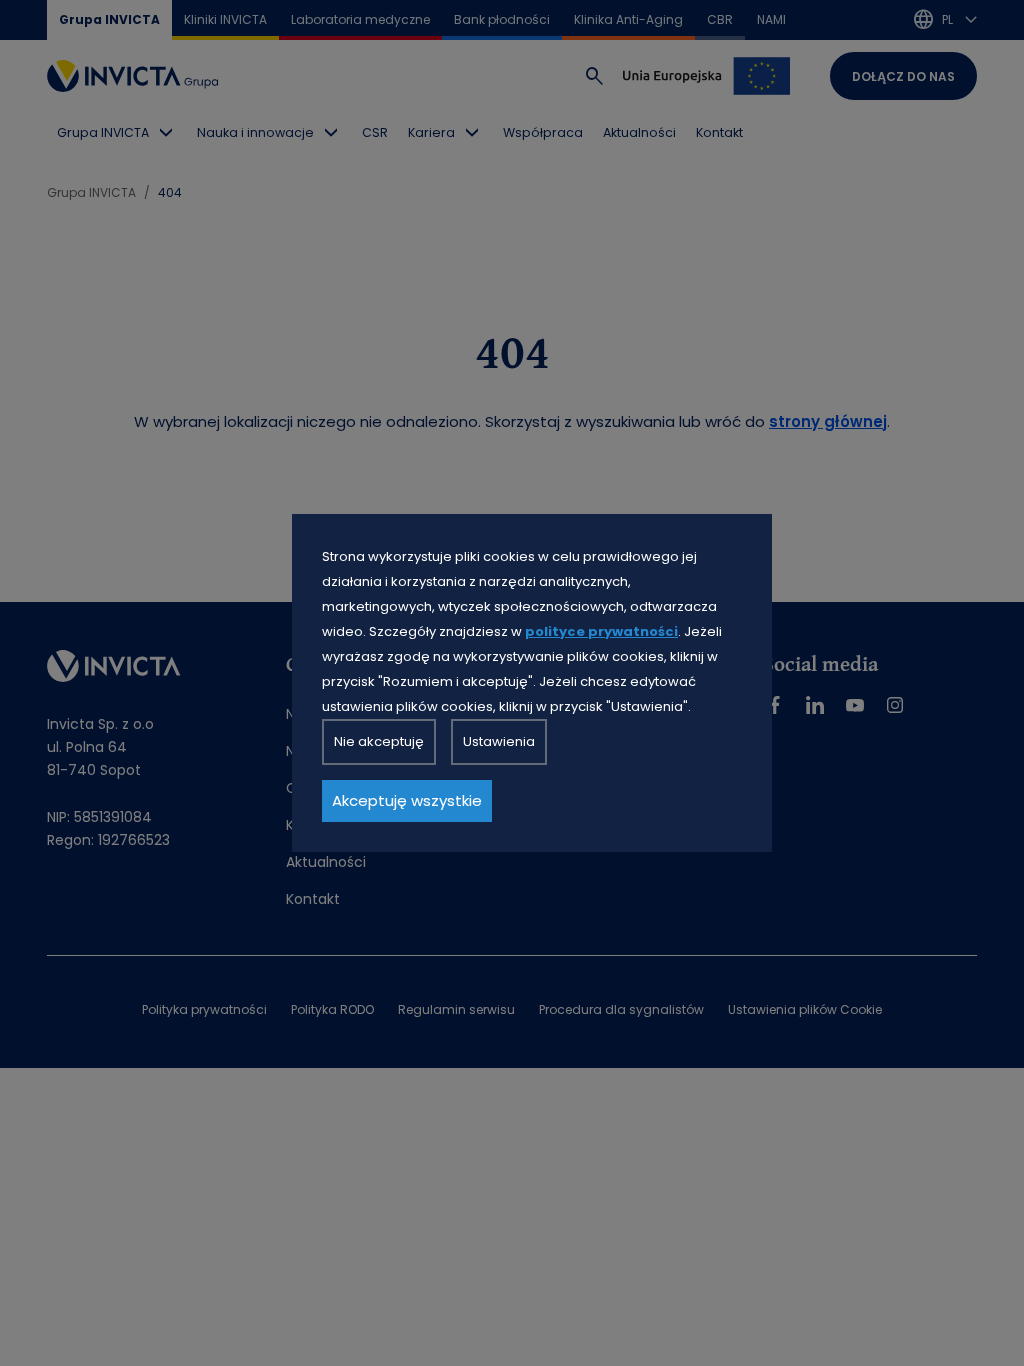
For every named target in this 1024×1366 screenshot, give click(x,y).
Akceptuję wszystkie (407, 800)
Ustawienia (499, 741)
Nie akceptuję (379, 741)
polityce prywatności (601, 631)
